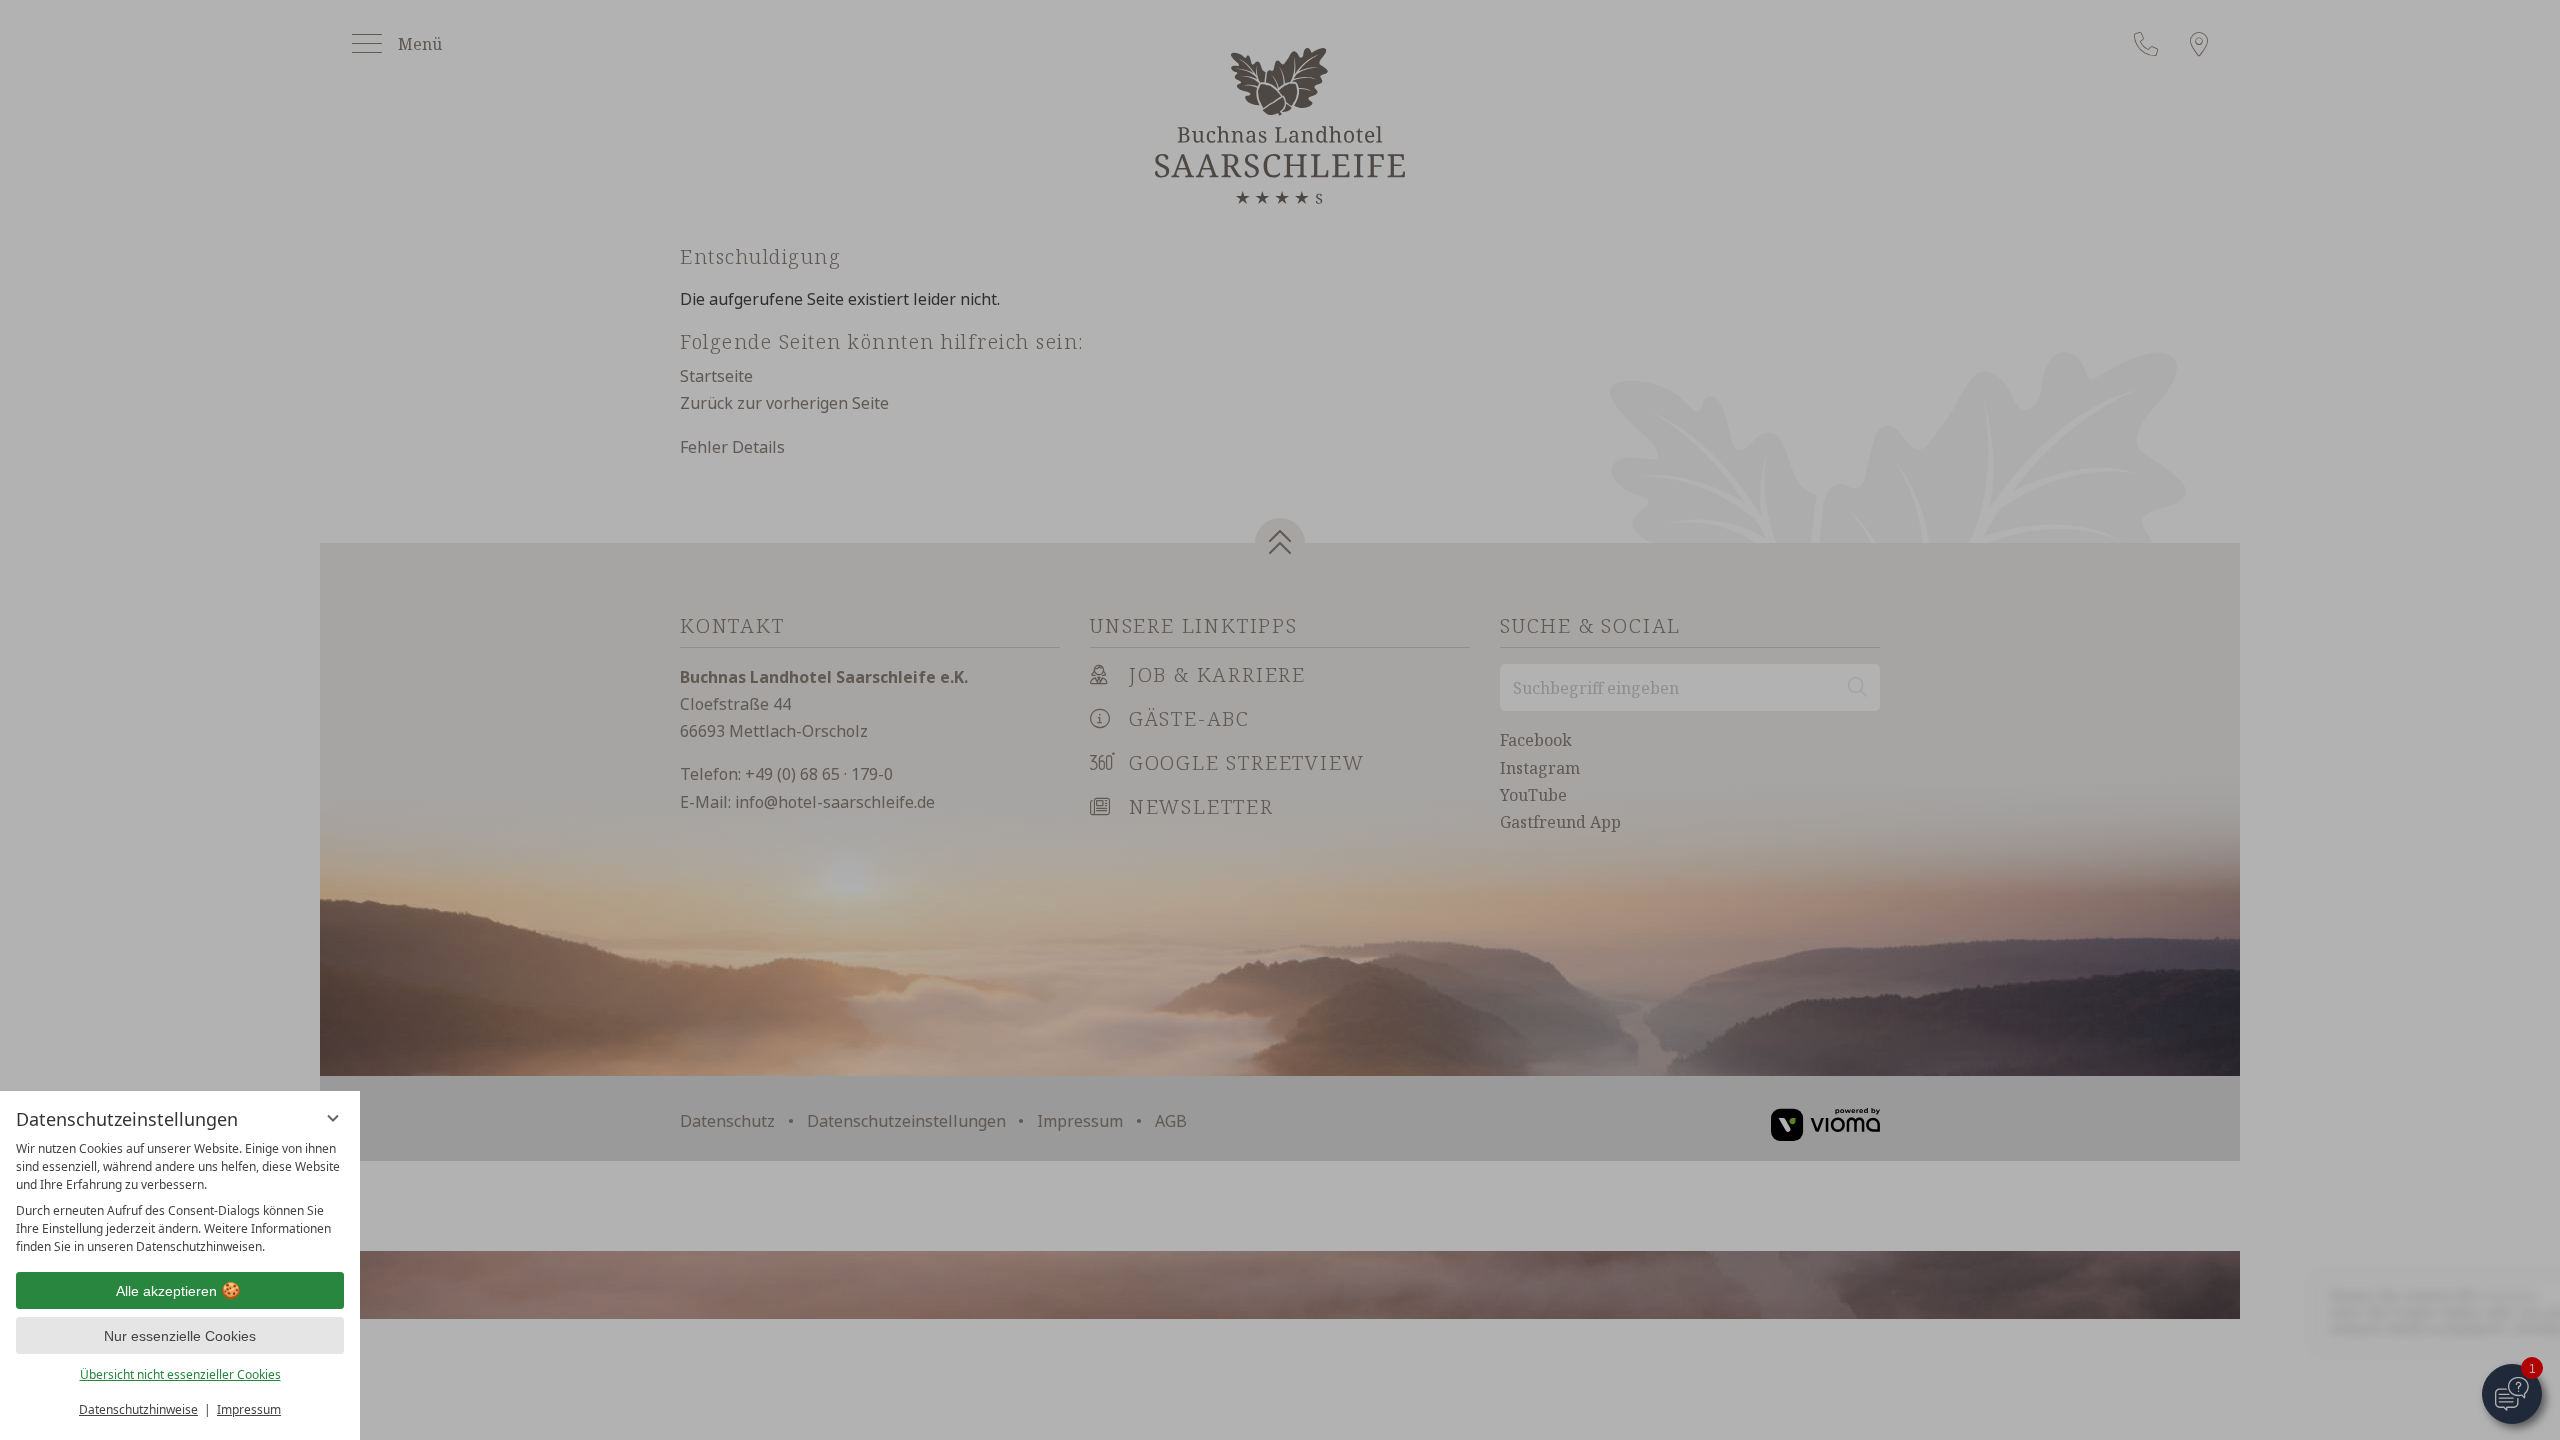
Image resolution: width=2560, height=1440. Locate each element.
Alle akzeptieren (166, 1291)
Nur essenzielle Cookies (180, 1336)
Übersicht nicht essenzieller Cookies (180, 1374)
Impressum (249, 1409)
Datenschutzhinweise (138, 1409)
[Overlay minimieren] (333, 1118)
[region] (180, 1198)
